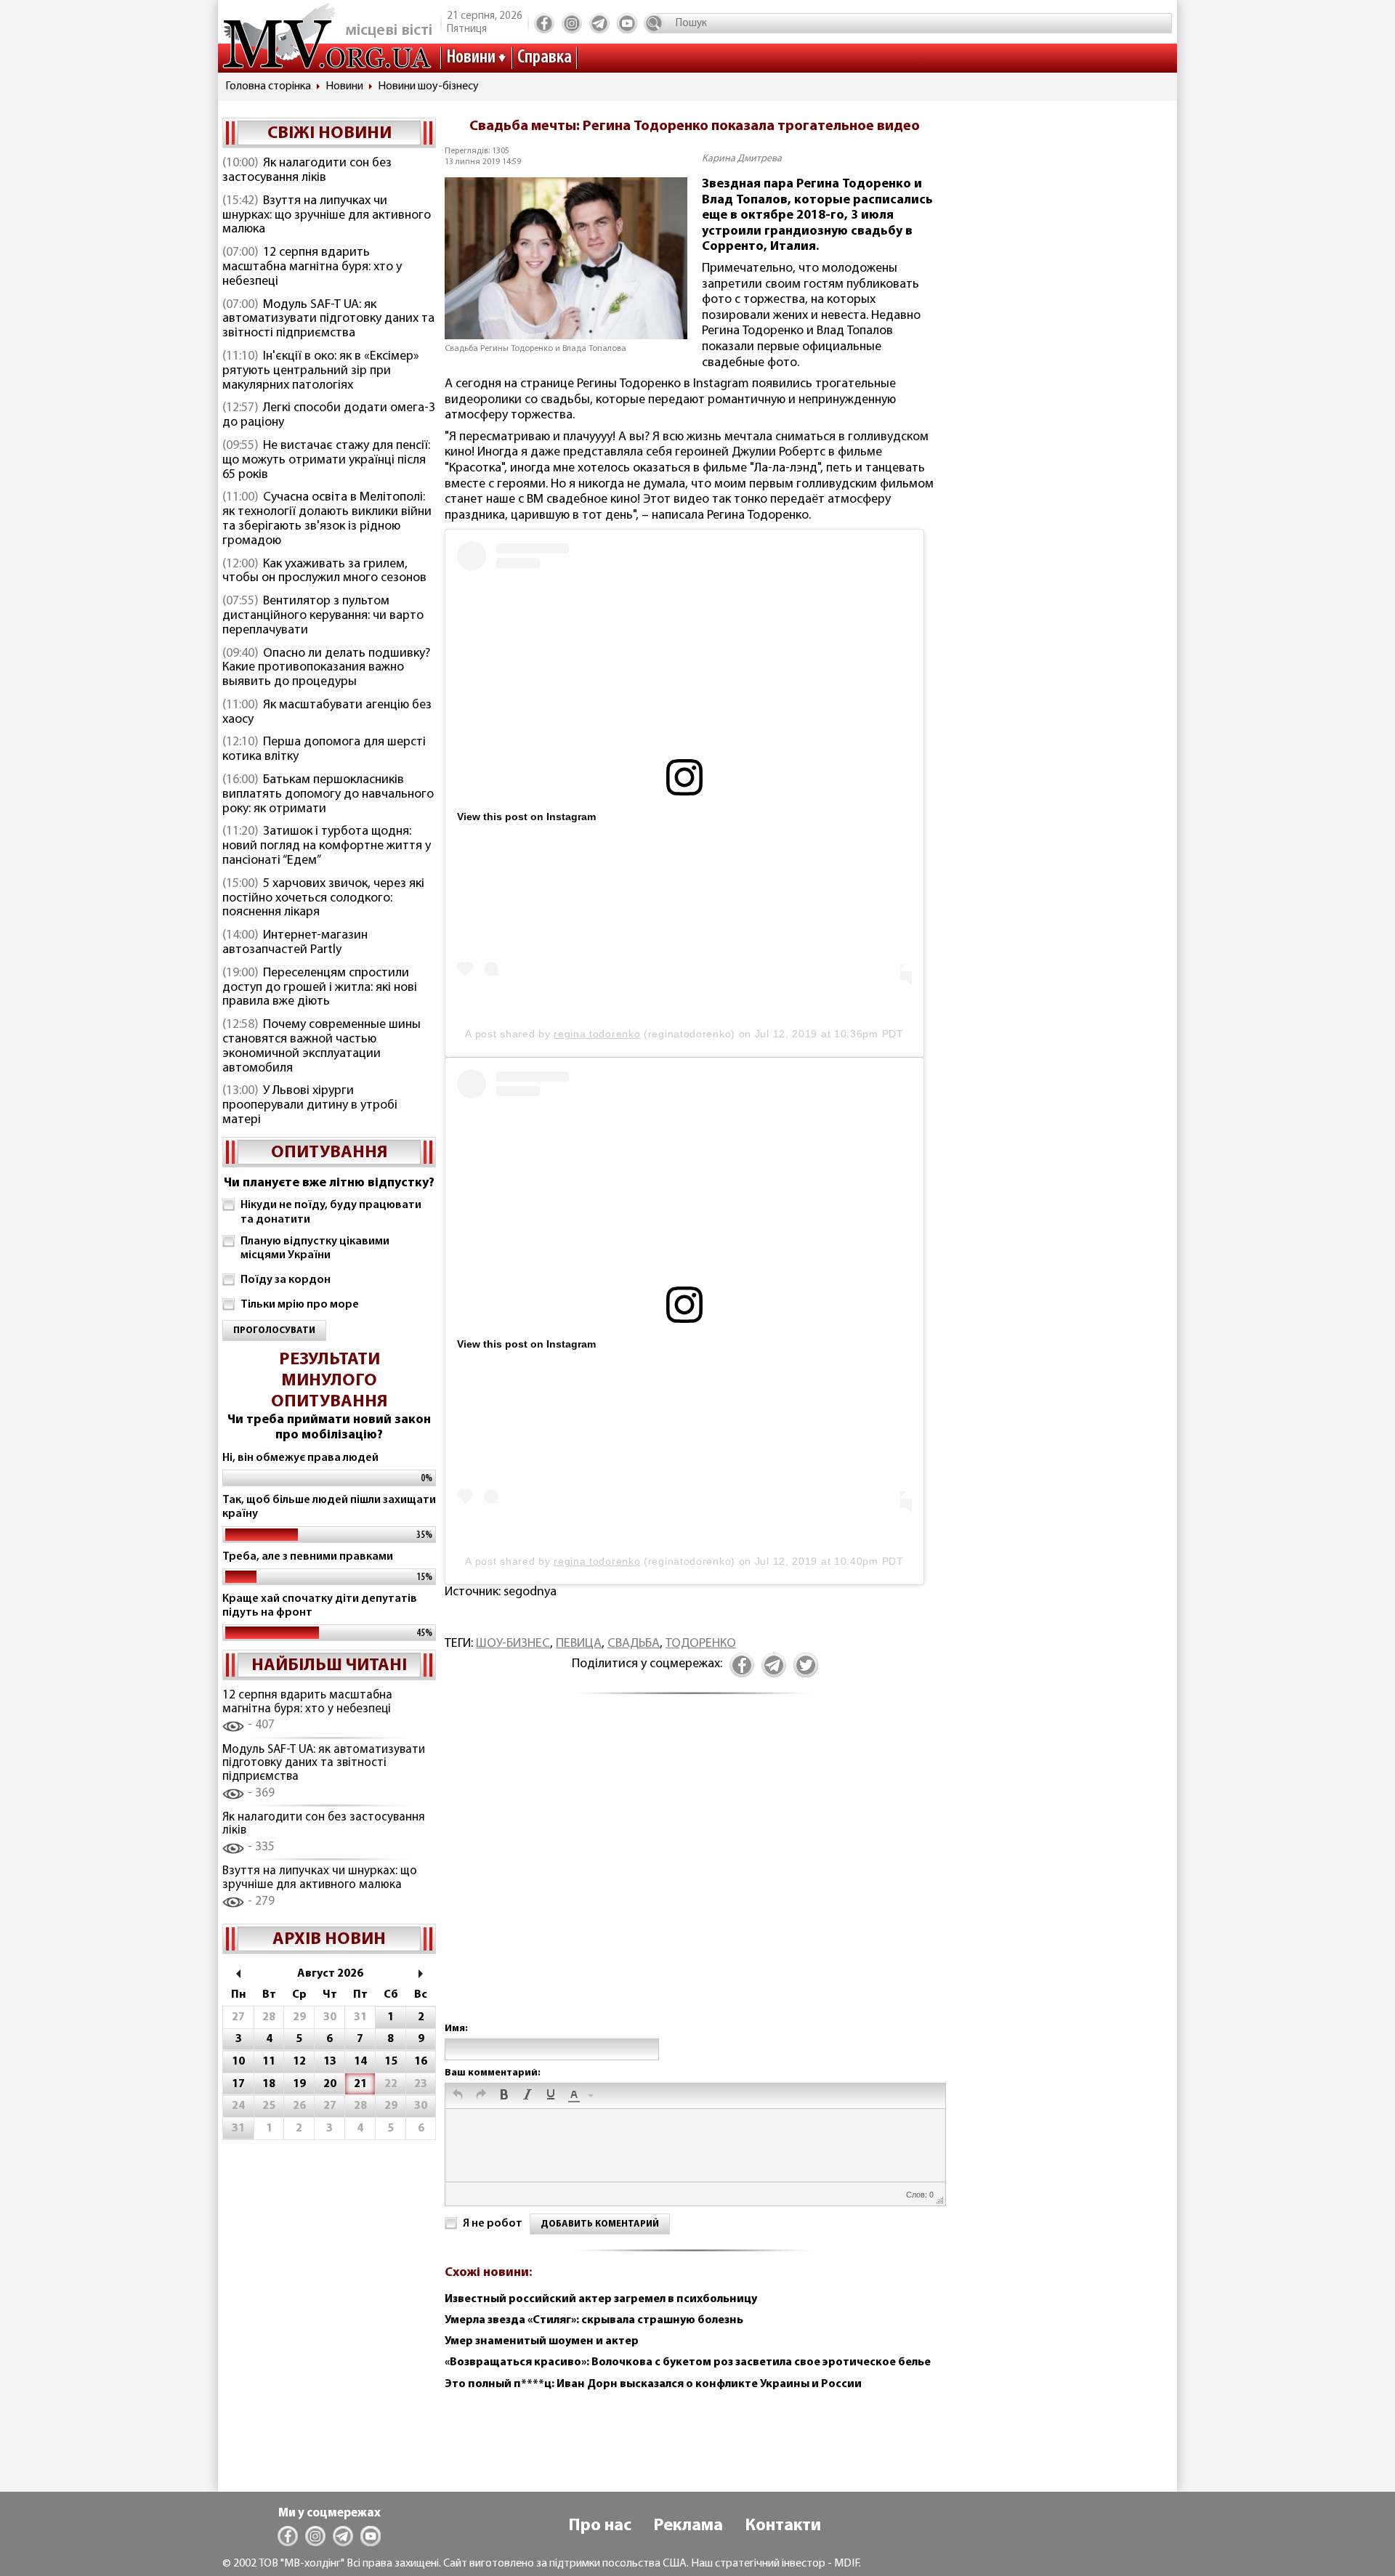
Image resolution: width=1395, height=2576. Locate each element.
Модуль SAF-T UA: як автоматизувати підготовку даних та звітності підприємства (328, 320)
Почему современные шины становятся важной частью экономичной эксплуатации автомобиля (322, 1046)
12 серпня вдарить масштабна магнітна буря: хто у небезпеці (312, 267)
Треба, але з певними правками (308, 1557)
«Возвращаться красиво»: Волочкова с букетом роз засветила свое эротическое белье (688, 2362)
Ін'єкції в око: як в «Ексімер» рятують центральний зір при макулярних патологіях (321, 371)
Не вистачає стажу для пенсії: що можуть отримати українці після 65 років (326, 461)
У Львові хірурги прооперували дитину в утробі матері (310, 1106)
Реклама (688, 2526)
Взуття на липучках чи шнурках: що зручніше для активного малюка (327, 216)
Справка (545, 58)
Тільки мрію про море (300, 1305)
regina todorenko (597, 1034)
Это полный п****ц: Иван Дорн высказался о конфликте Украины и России (653, 2384)
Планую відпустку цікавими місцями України (315, 1248)
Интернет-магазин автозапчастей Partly (295, 943)
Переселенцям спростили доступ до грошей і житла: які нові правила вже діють (320, 988)
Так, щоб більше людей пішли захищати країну (329, 1507)
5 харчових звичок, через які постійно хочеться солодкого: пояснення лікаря (323, 899)
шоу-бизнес (513, 1644)
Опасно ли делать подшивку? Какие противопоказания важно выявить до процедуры (326, 668)
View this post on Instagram (526, 817)
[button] (458, 2096)
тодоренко (701, 1644)
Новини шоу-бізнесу (428, 86)
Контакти (783, 2526)
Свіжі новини (329, 134)
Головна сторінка (268, 86)
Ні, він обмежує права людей (300, 1458)
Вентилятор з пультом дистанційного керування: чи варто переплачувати (323, 616)
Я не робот (493, 2224)
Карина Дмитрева (742, 159)
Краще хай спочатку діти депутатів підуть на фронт (320, 1606)
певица (579, 1644)
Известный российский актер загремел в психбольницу (601, 2299)
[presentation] (458, 2096)
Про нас (600, 2526)
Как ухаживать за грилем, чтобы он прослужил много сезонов (324, 572)
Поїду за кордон (286, 1280)
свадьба (634, 1644)
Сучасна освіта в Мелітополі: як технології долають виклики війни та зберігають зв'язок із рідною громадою (327, 519)
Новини (471, 58)
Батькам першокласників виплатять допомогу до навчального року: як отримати (328, 795)
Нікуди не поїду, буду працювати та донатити (331, 1212)
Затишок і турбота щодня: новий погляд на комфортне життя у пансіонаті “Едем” (327, 846)
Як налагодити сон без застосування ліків (307, 171)
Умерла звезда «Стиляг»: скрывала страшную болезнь (594, 2320)
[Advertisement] (695, 1874)
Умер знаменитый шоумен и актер (542, 2341)
